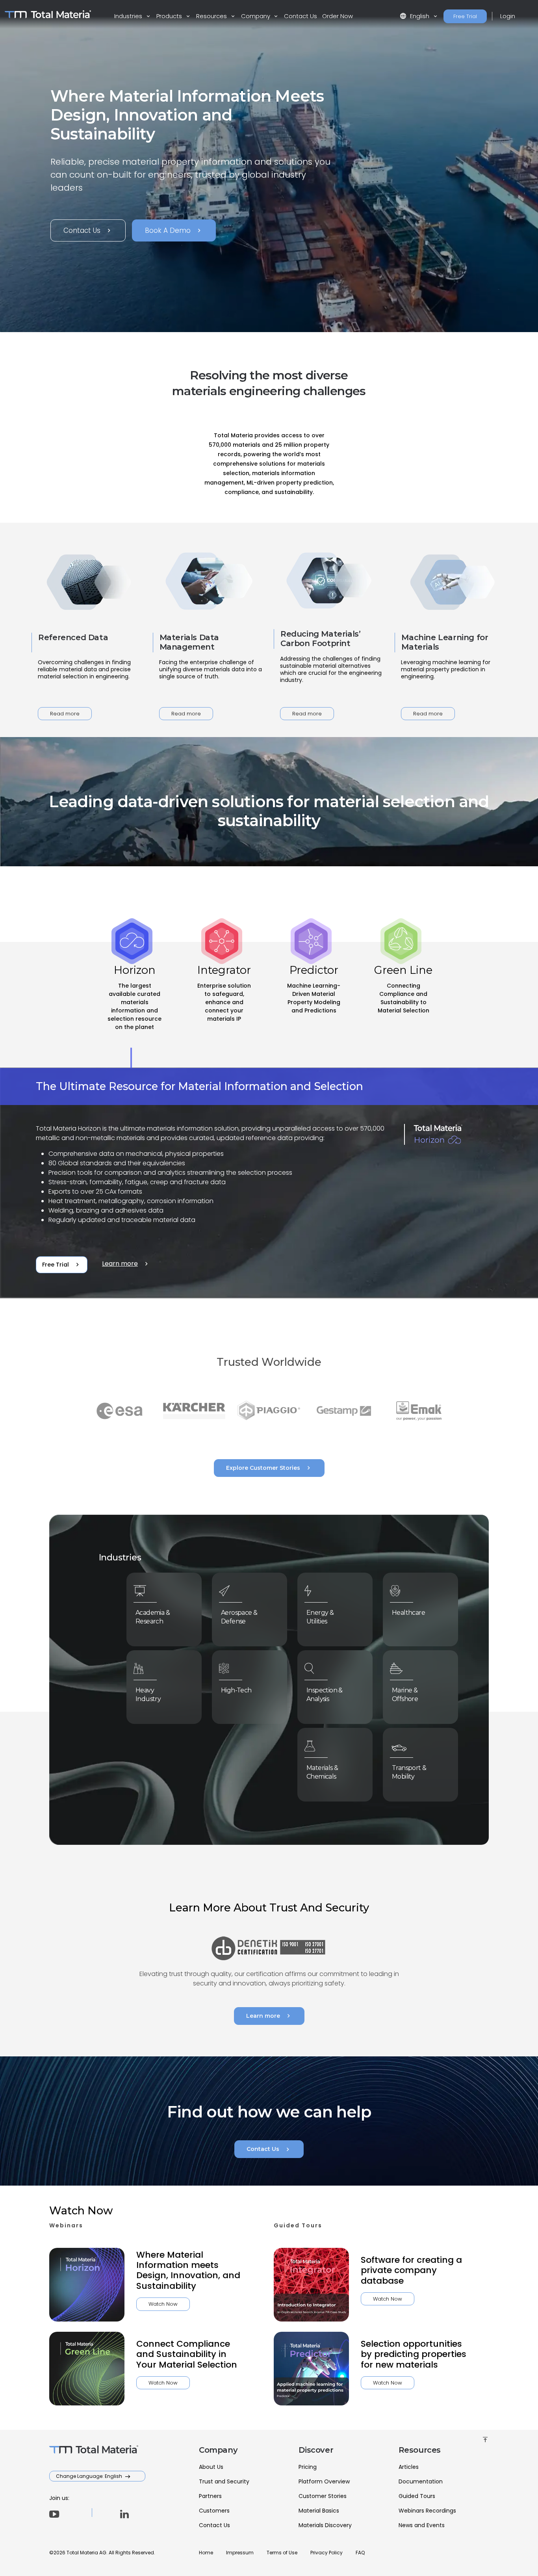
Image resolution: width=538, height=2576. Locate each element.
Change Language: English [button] (90, 2476)
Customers (214, 2511)
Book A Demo (174, 230)
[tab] (135, 1005)
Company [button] (256, 16)
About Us (211, 2467)
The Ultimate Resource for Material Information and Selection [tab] (199, 1086)
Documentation (421, 2481)
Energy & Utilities (320, 1617)
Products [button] (170, 16)
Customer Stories (323, 2496)
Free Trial (465, 16)
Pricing (308, 2467)
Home (206, 2553)
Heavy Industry (148, 1695)
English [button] (415, 16)
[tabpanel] (269, 1183)
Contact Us (301, 16)
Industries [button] (129, 16)
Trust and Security (224, 2481)
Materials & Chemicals (322, 1772)
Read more (65, 714)
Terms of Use (282, 2553)
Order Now (338, 16)
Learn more (126, 1264)
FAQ (360, 2553)
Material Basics (319, 2511)
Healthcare (408, 1613)
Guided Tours (417, 2496)
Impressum (240, 2553)
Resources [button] (212, 16)
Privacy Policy (327, 2553)
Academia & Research (153, 1617)
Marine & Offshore (405, 1695)
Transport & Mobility (409, 1772)
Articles (409, 2467)
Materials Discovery (325, 2525)
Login (508, 16)
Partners (210, 2496)
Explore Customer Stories (269, 1468)
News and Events (422, 2525)
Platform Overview (324, 2481)
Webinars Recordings (427, 2511)
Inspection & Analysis (325, 1695)
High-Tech (236, 1690)
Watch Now (163, 2304)
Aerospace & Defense (239, 1617)
